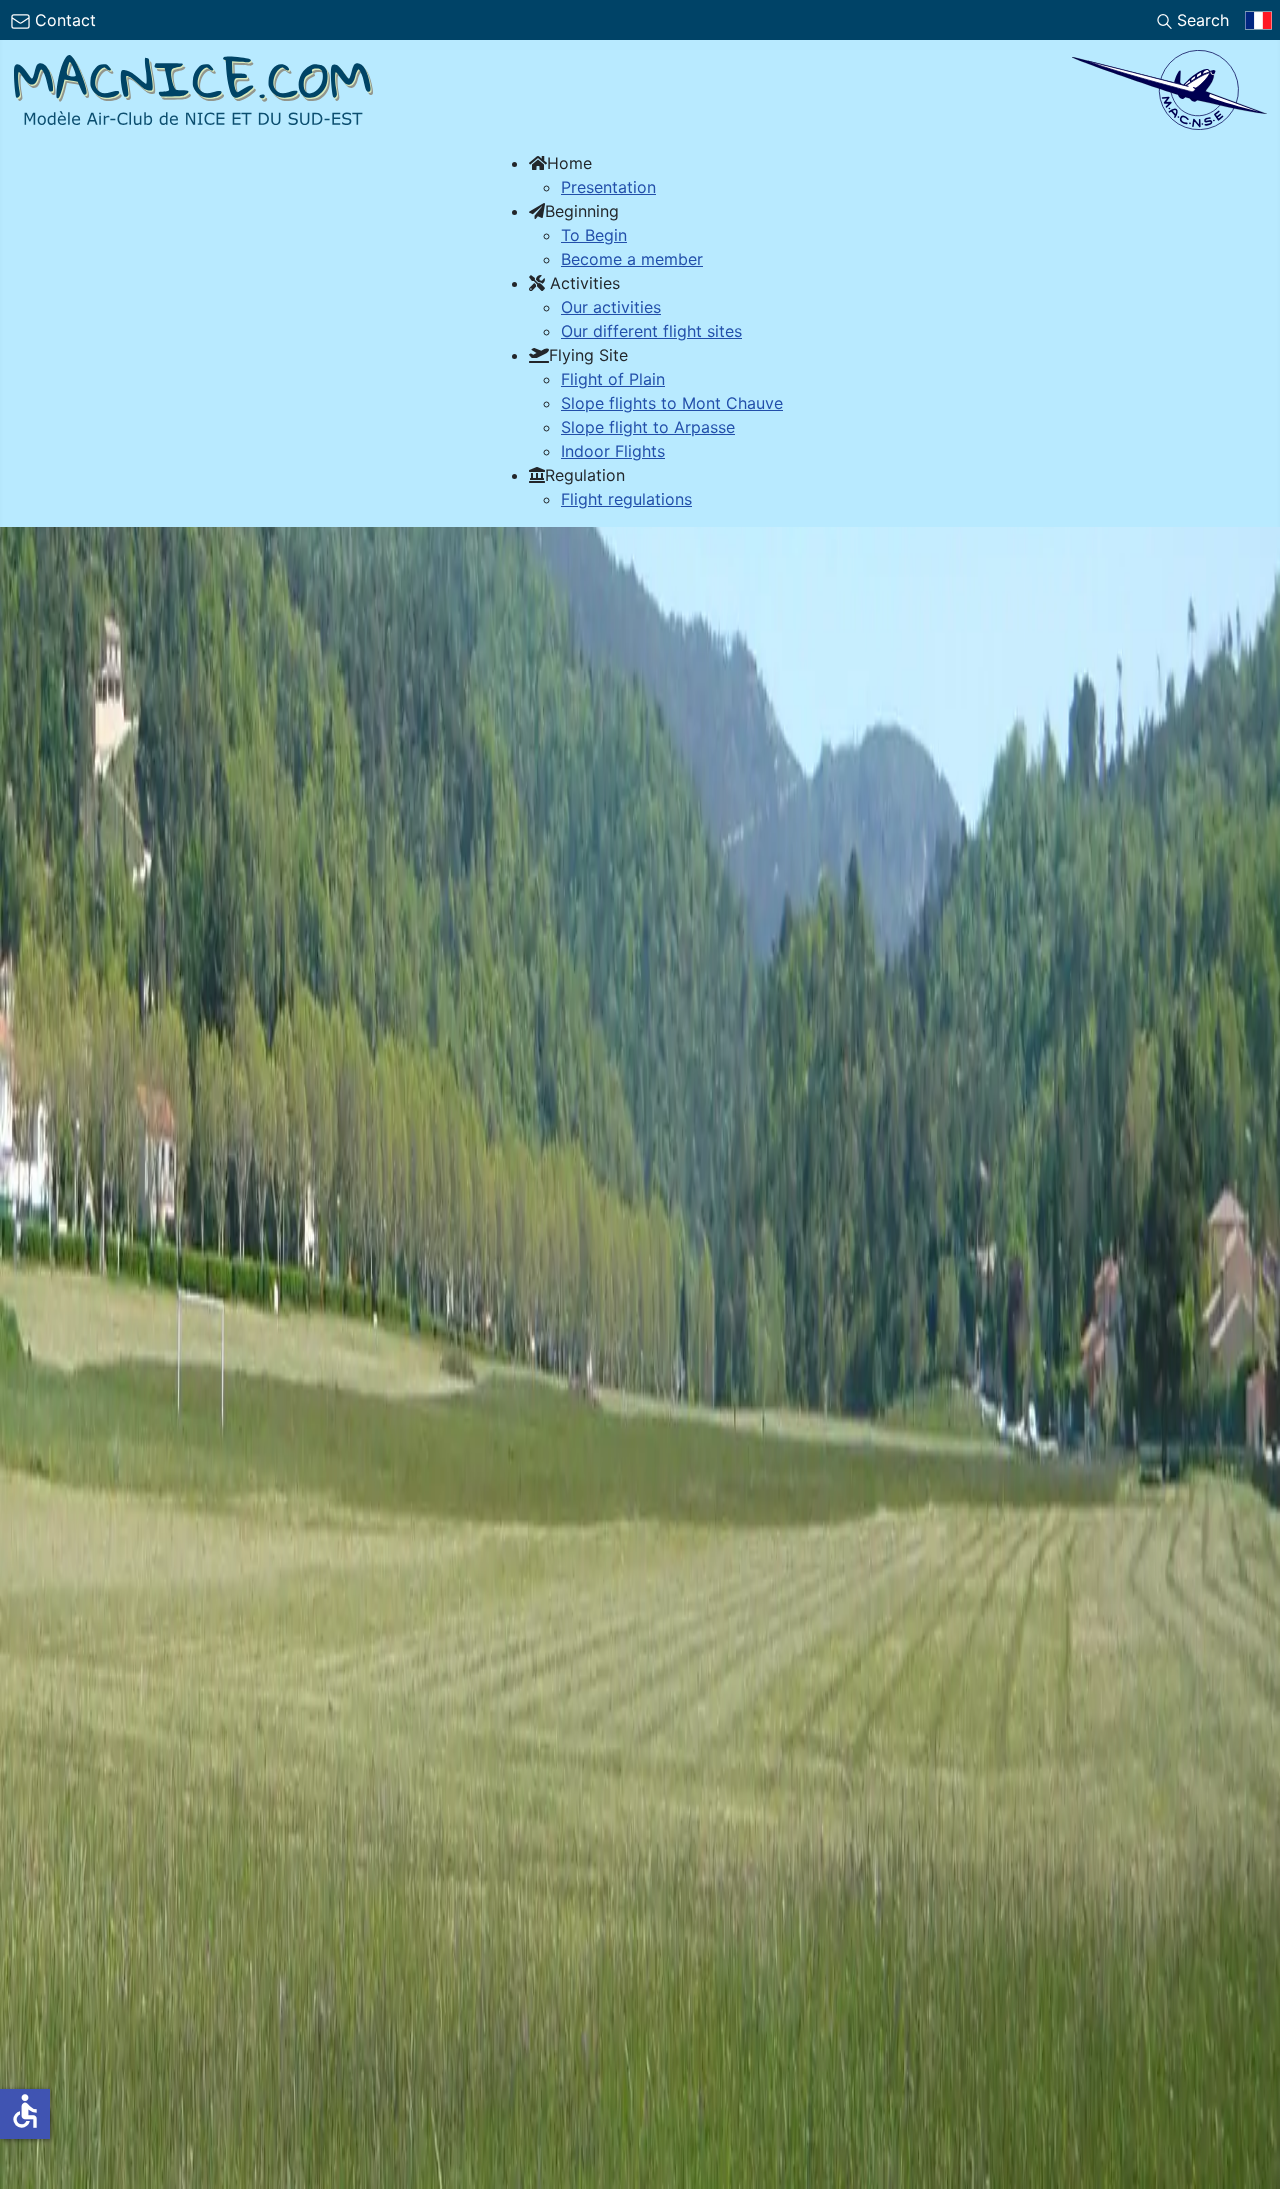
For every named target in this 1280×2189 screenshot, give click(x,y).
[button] (560, 163)
